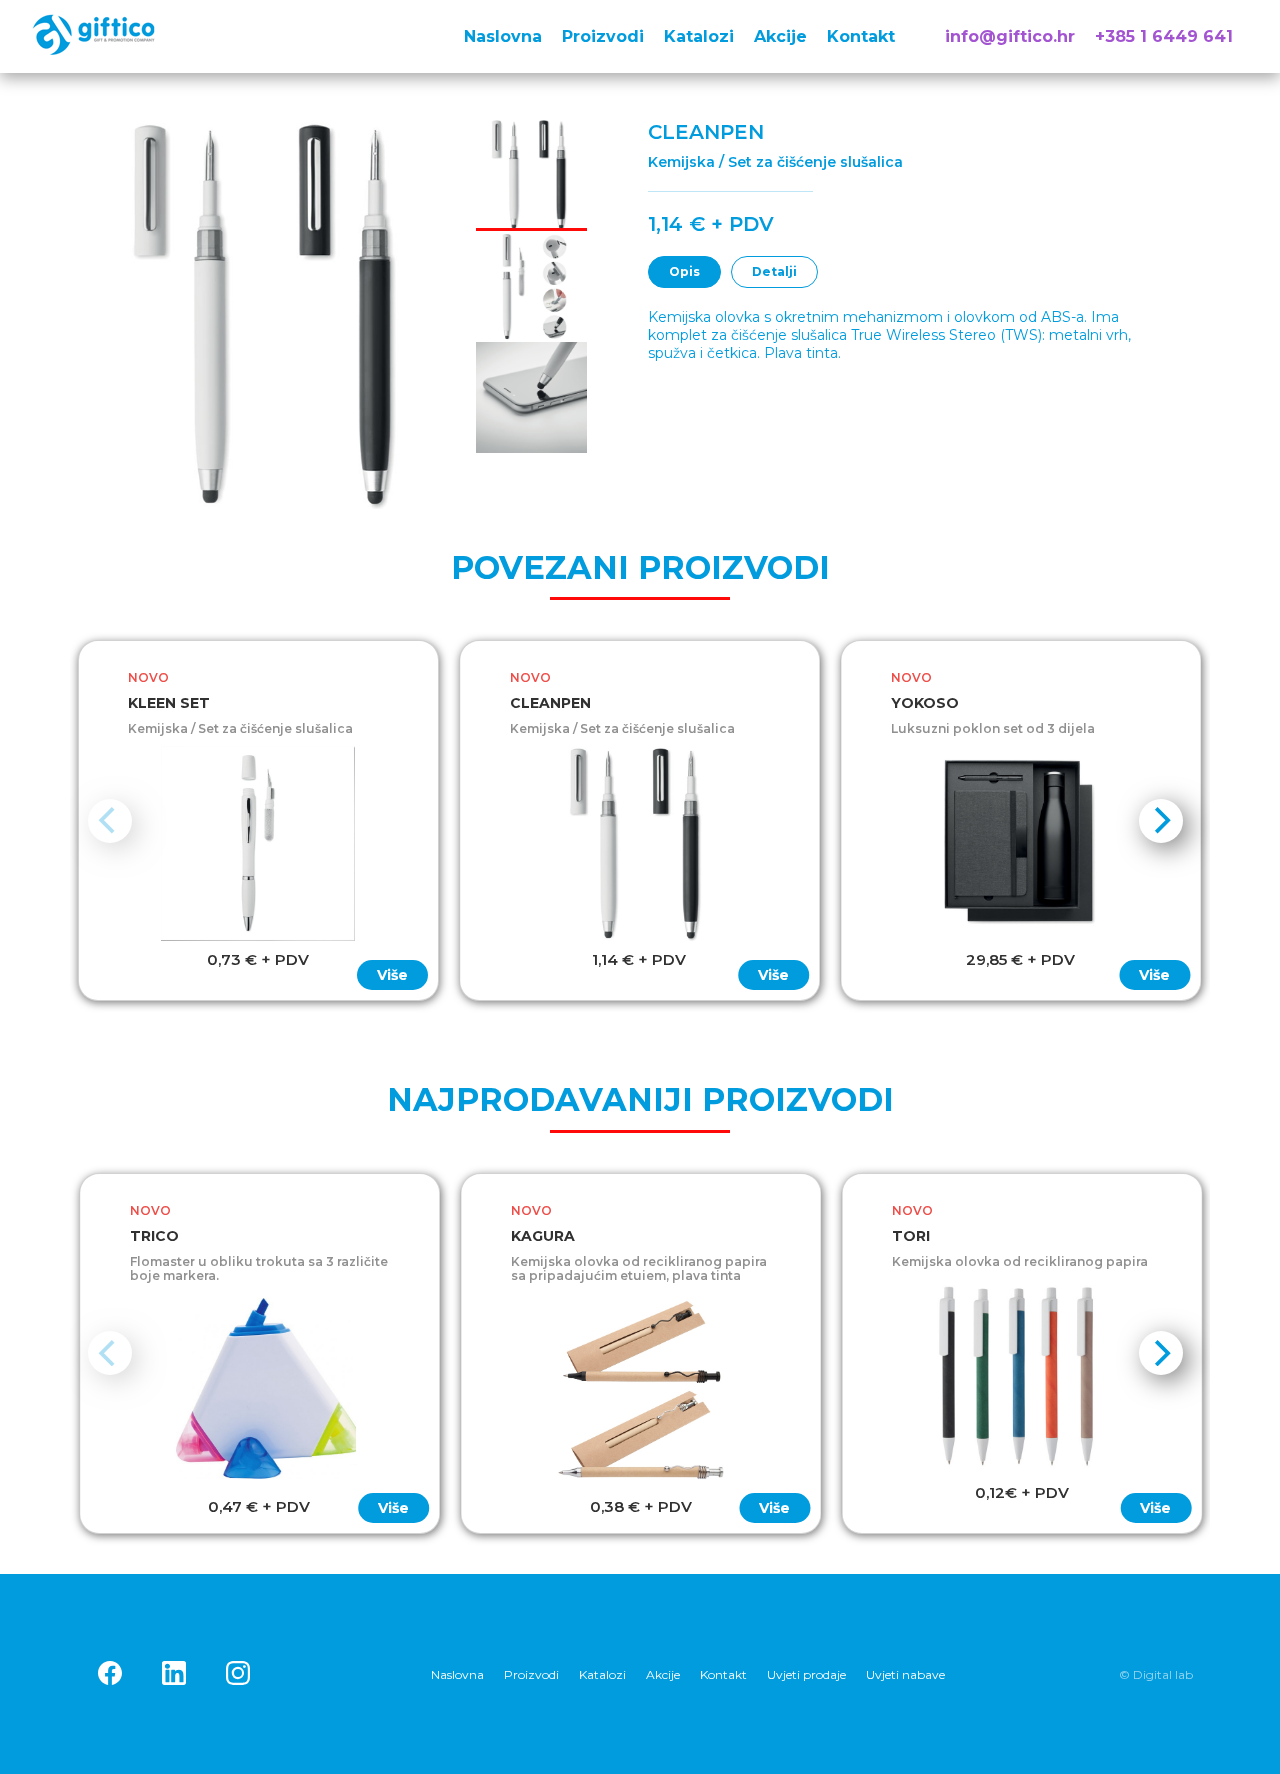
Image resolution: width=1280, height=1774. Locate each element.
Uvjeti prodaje (806, 1674)
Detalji (774, 271)
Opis (684, 271)
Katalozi (699, 36)
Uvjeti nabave (905, 1674)
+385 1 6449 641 (1164, 36)
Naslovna (503, 36)
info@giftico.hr (1010, 36)
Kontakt (861, 36)
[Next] (1161, 821)
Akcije (780, 36)
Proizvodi (603, 36)
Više (392, 975)
